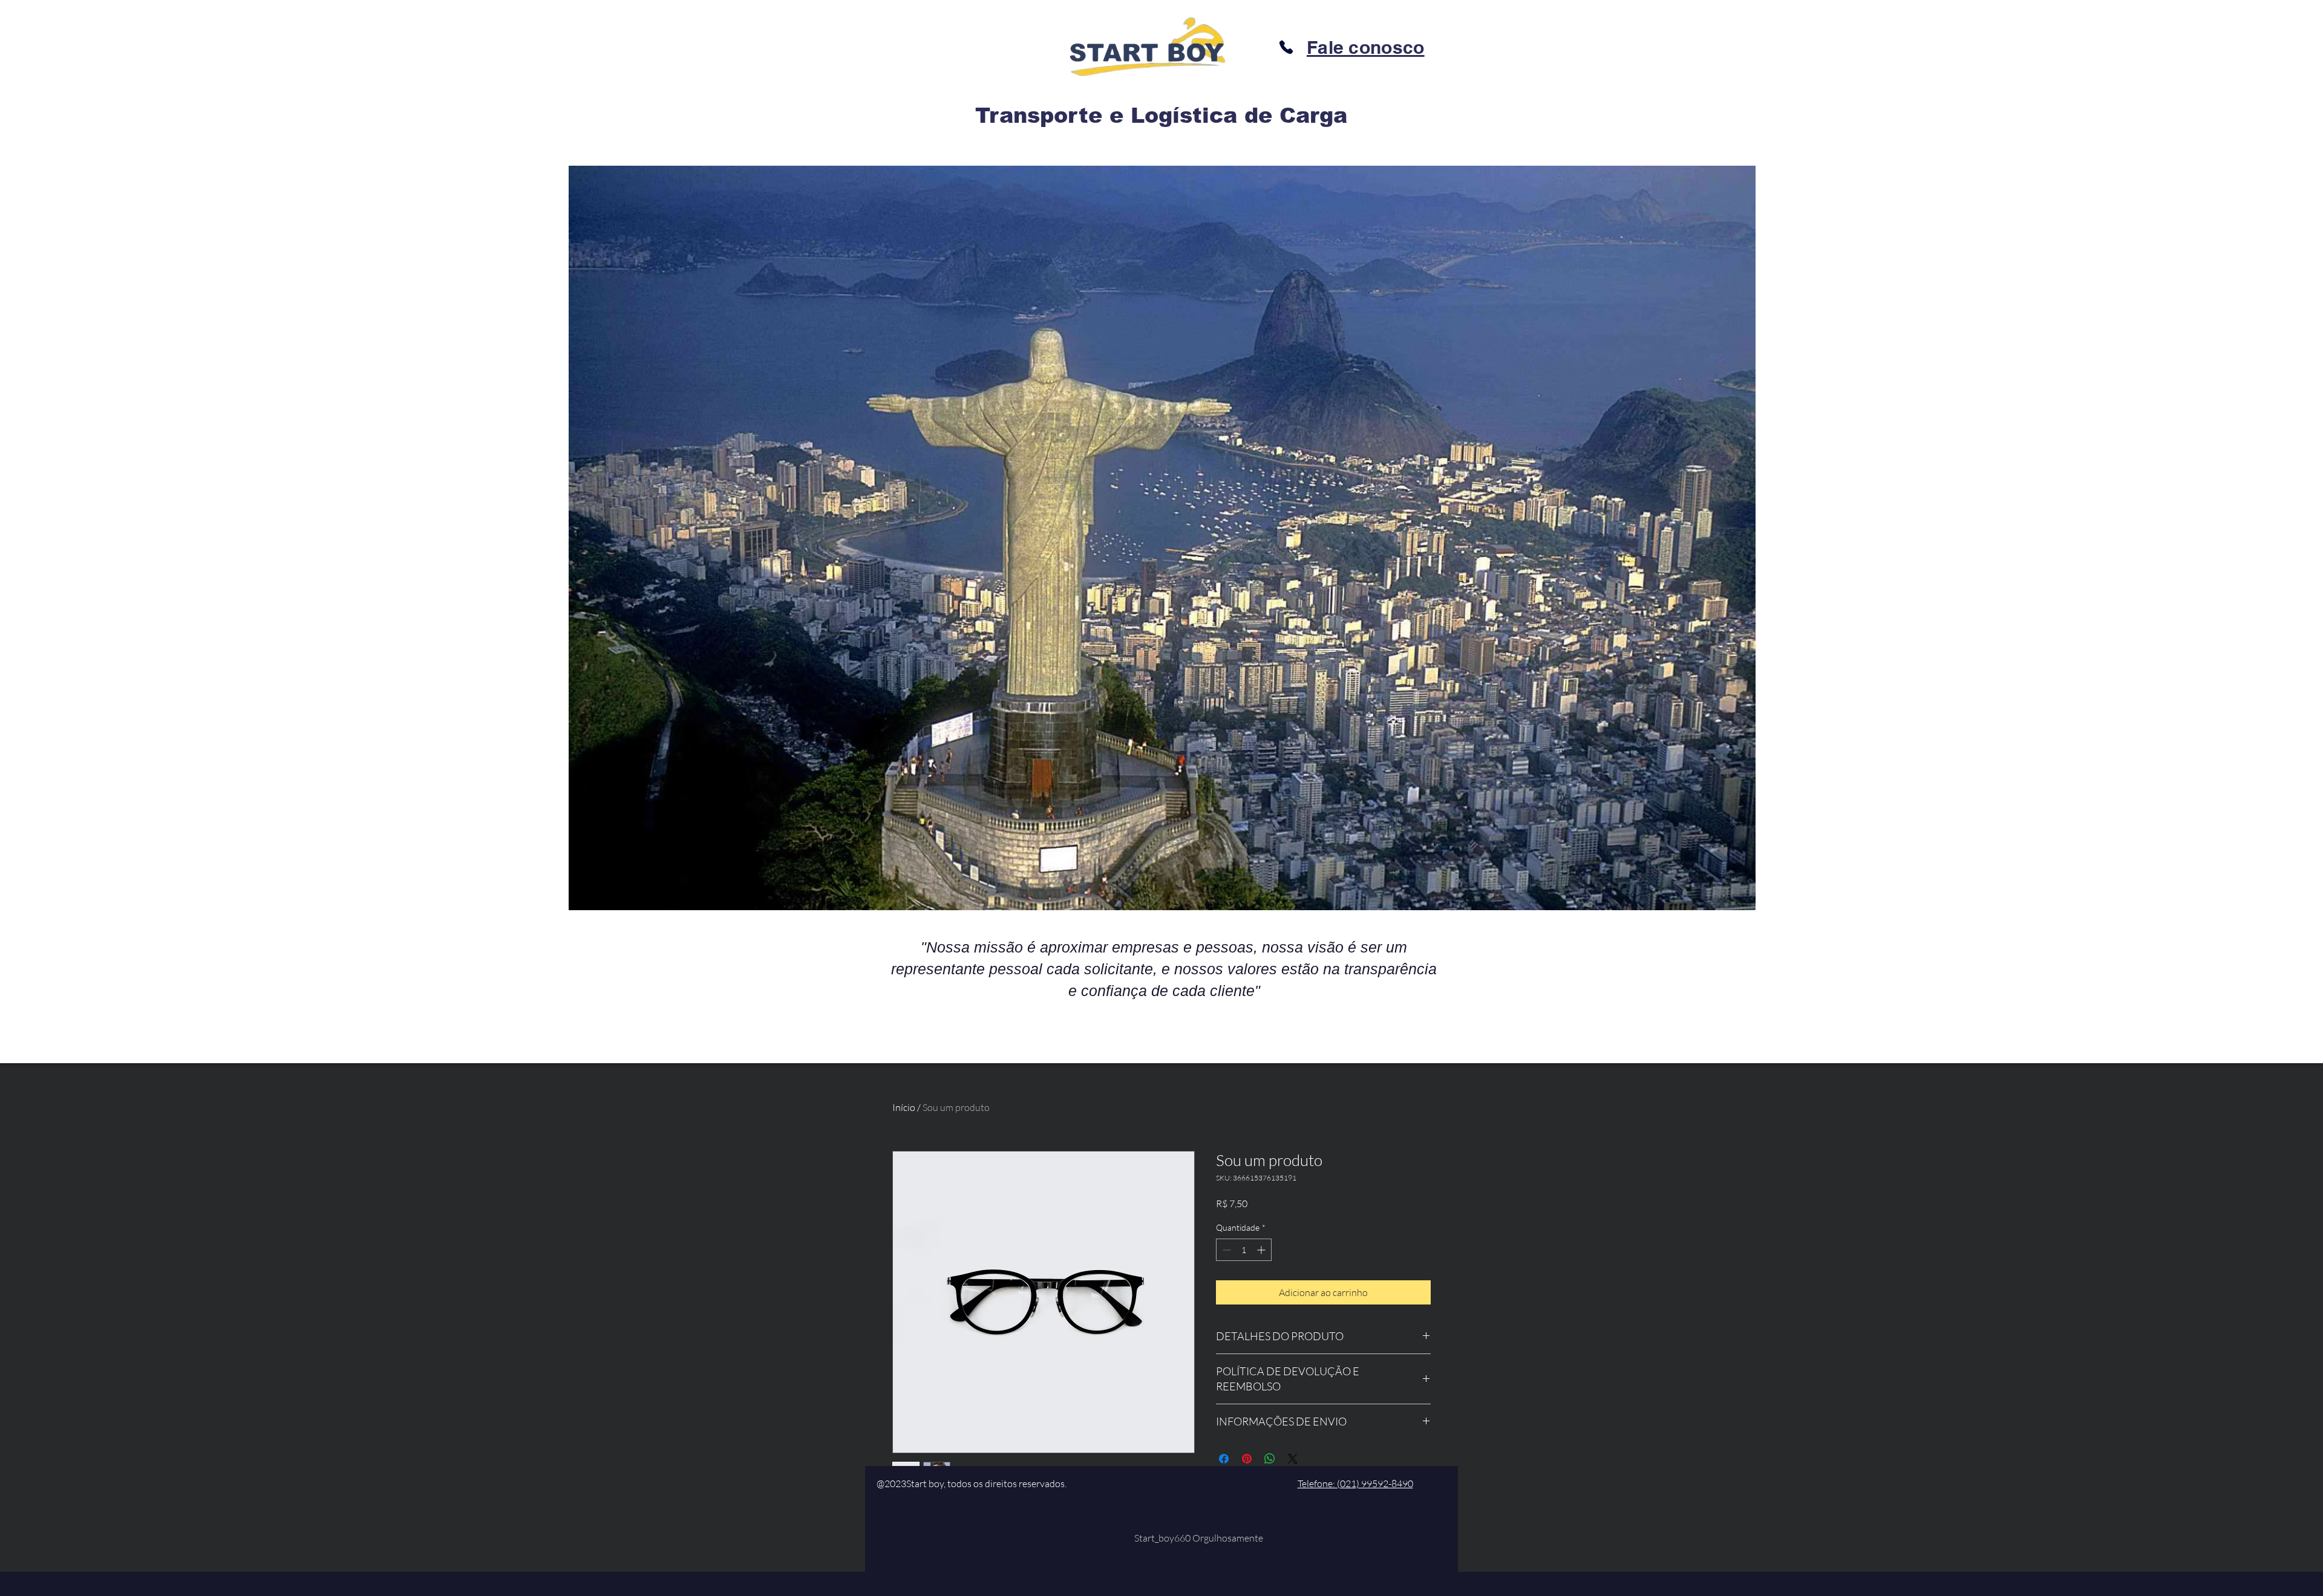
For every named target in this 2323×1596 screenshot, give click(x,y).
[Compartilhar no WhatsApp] (1270, 1459)
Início (904, 1107)
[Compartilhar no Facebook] (1224, 1459)
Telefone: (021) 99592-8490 (1355, 1484)
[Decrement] (1225, 1250)
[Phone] (1286, 47)
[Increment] (1262, 1250)
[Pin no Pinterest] (1247, 1459)
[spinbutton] (1244, 1250)
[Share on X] (1293, 1459)
